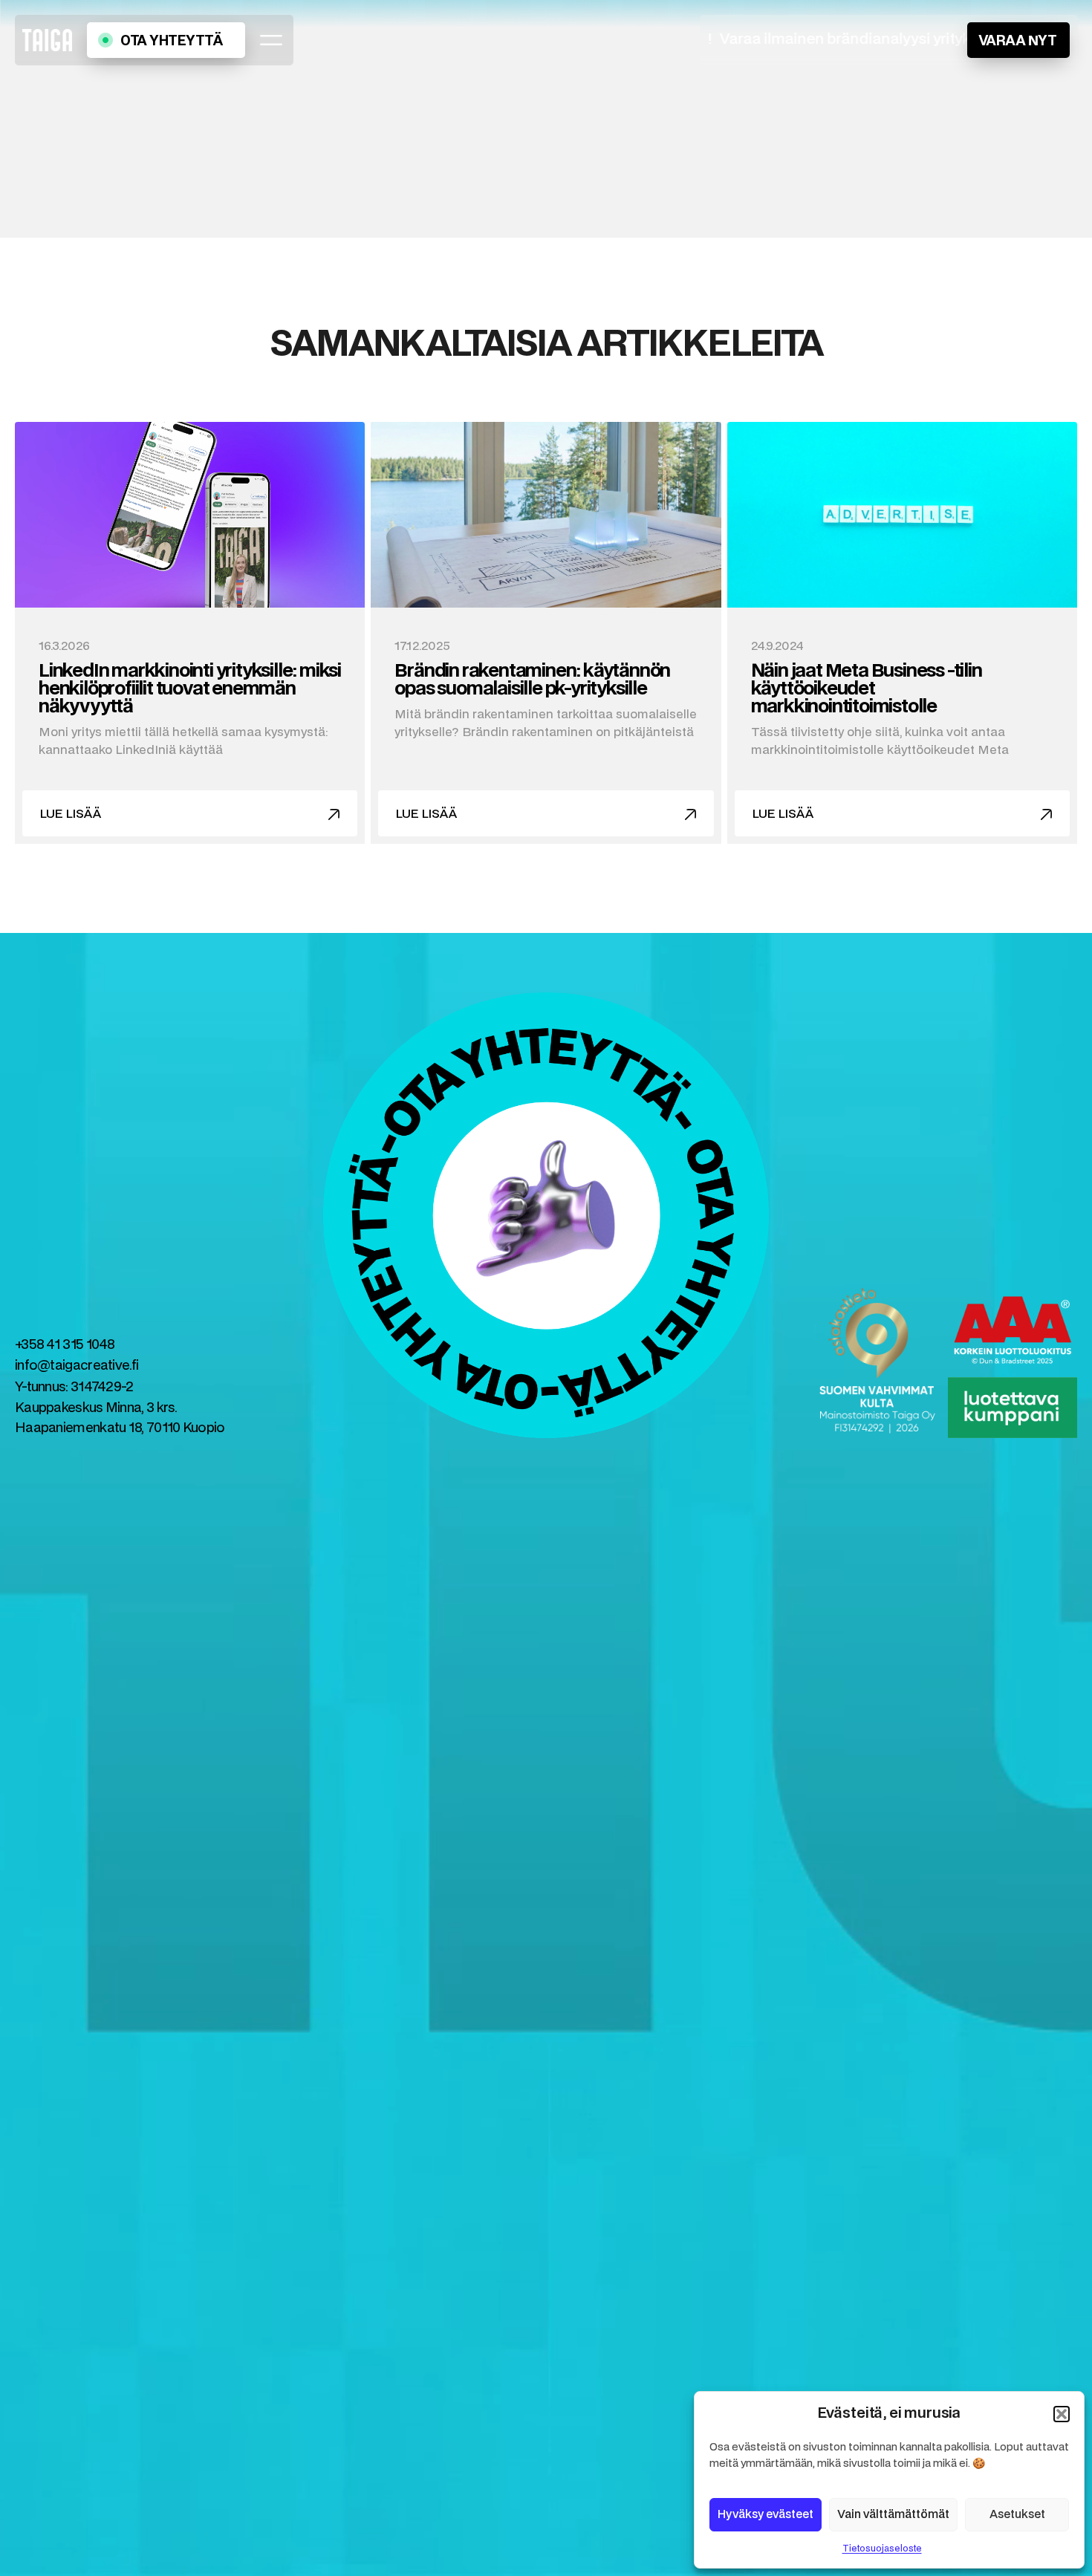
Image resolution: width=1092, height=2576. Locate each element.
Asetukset (1017, 2515)
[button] (1062, 2414)
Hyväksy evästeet (766, 2515)
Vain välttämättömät (893, 2515)
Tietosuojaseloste (882, 2549)
